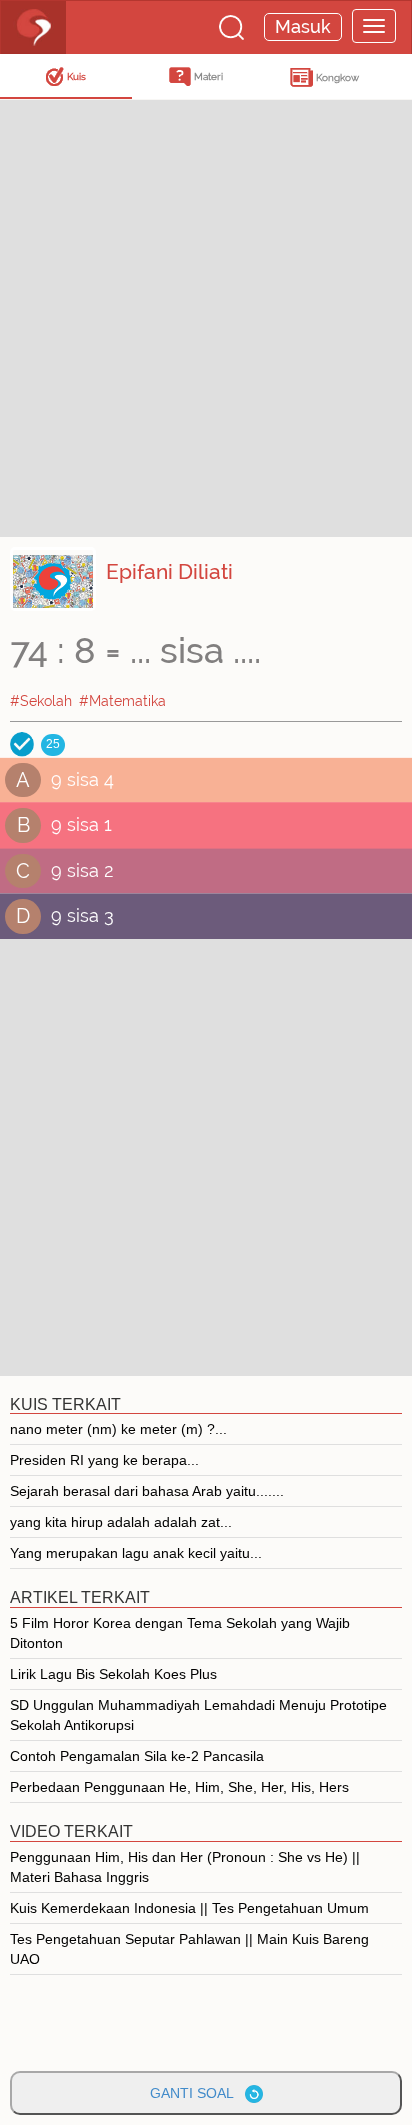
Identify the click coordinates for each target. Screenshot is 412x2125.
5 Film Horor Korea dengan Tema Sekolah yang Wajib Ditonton (180, 1633)
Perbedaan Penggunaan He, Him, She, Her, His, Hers (179, 1787)
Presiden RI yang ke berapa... (104, 1460)
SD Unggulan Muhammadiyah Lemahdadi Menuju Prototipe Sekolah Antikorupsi (198, 1715)
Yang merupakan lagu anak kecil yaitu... (136, 1553)
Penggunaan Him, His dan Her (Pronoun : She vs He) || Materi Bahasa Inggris (185, 1867)
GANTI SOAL (197, 2093)
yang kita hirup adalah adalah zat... (121, 1522)
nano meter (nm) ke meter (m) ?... (118, 1429)
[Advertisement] (206, 316)
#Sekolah (41, 701)
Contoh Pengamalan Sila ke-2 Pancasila (137, 1756)
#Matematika (122, 701)
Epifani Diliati (169, 571)
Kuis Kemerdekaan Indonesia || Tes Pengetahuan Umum (189, 1908)
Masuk (303, 26)
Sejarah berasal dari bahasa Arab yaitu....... (147, 1491)
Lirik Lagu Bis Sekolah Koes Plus (113, 1674)
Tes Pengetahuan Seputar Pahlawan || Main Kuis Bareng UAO (189, 1949)
